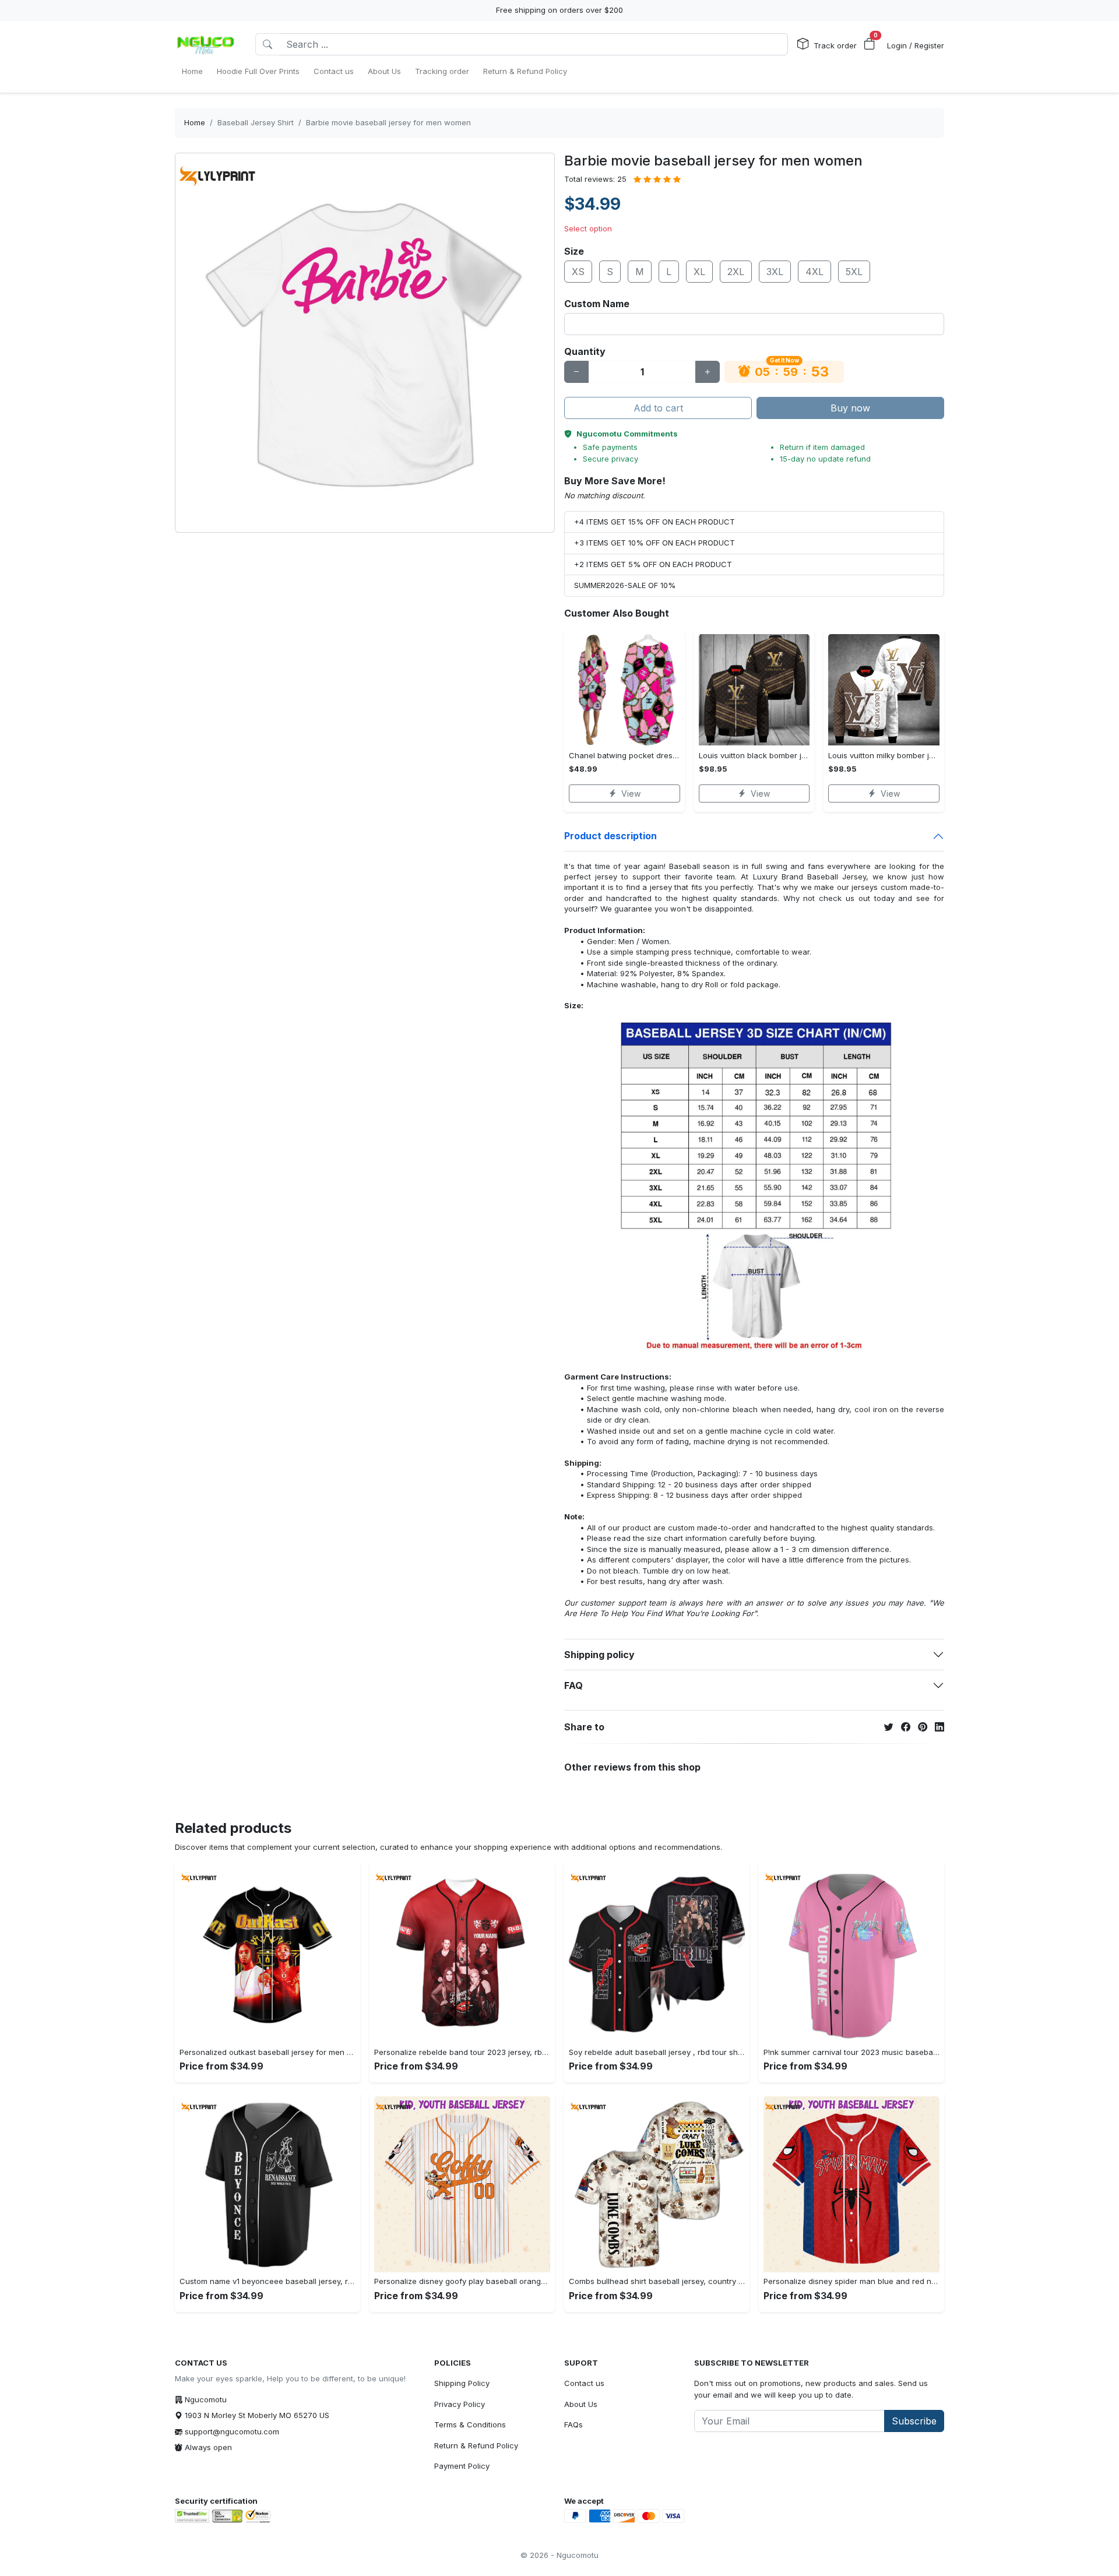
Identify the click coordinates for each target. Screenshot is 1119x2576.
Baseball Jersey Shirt (256, 122)
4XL (814, 272)
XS (578, 272)
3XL (775, 272)
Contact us (584, 2383)
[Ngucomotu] (206, 44)
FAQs (573, 2424)
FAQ (573, 1685)
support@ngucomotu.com (232, 2431)
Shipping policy (599, 1655)
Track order (835, 45)
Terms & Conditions (470, 2424)
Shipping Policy (462, 2383)
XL (699, 272)
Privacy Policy (460, 2404)
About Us (581, 2404)
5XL (854, 272)
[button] (870, 44)
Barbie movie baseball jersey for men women (388, 122)
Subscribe (914, 2421)
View (631, 793)
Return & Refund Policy (476, 2445)
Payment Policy (462, 2466)
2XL (736, 272)
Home (195, 122)
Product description (610, 836)
